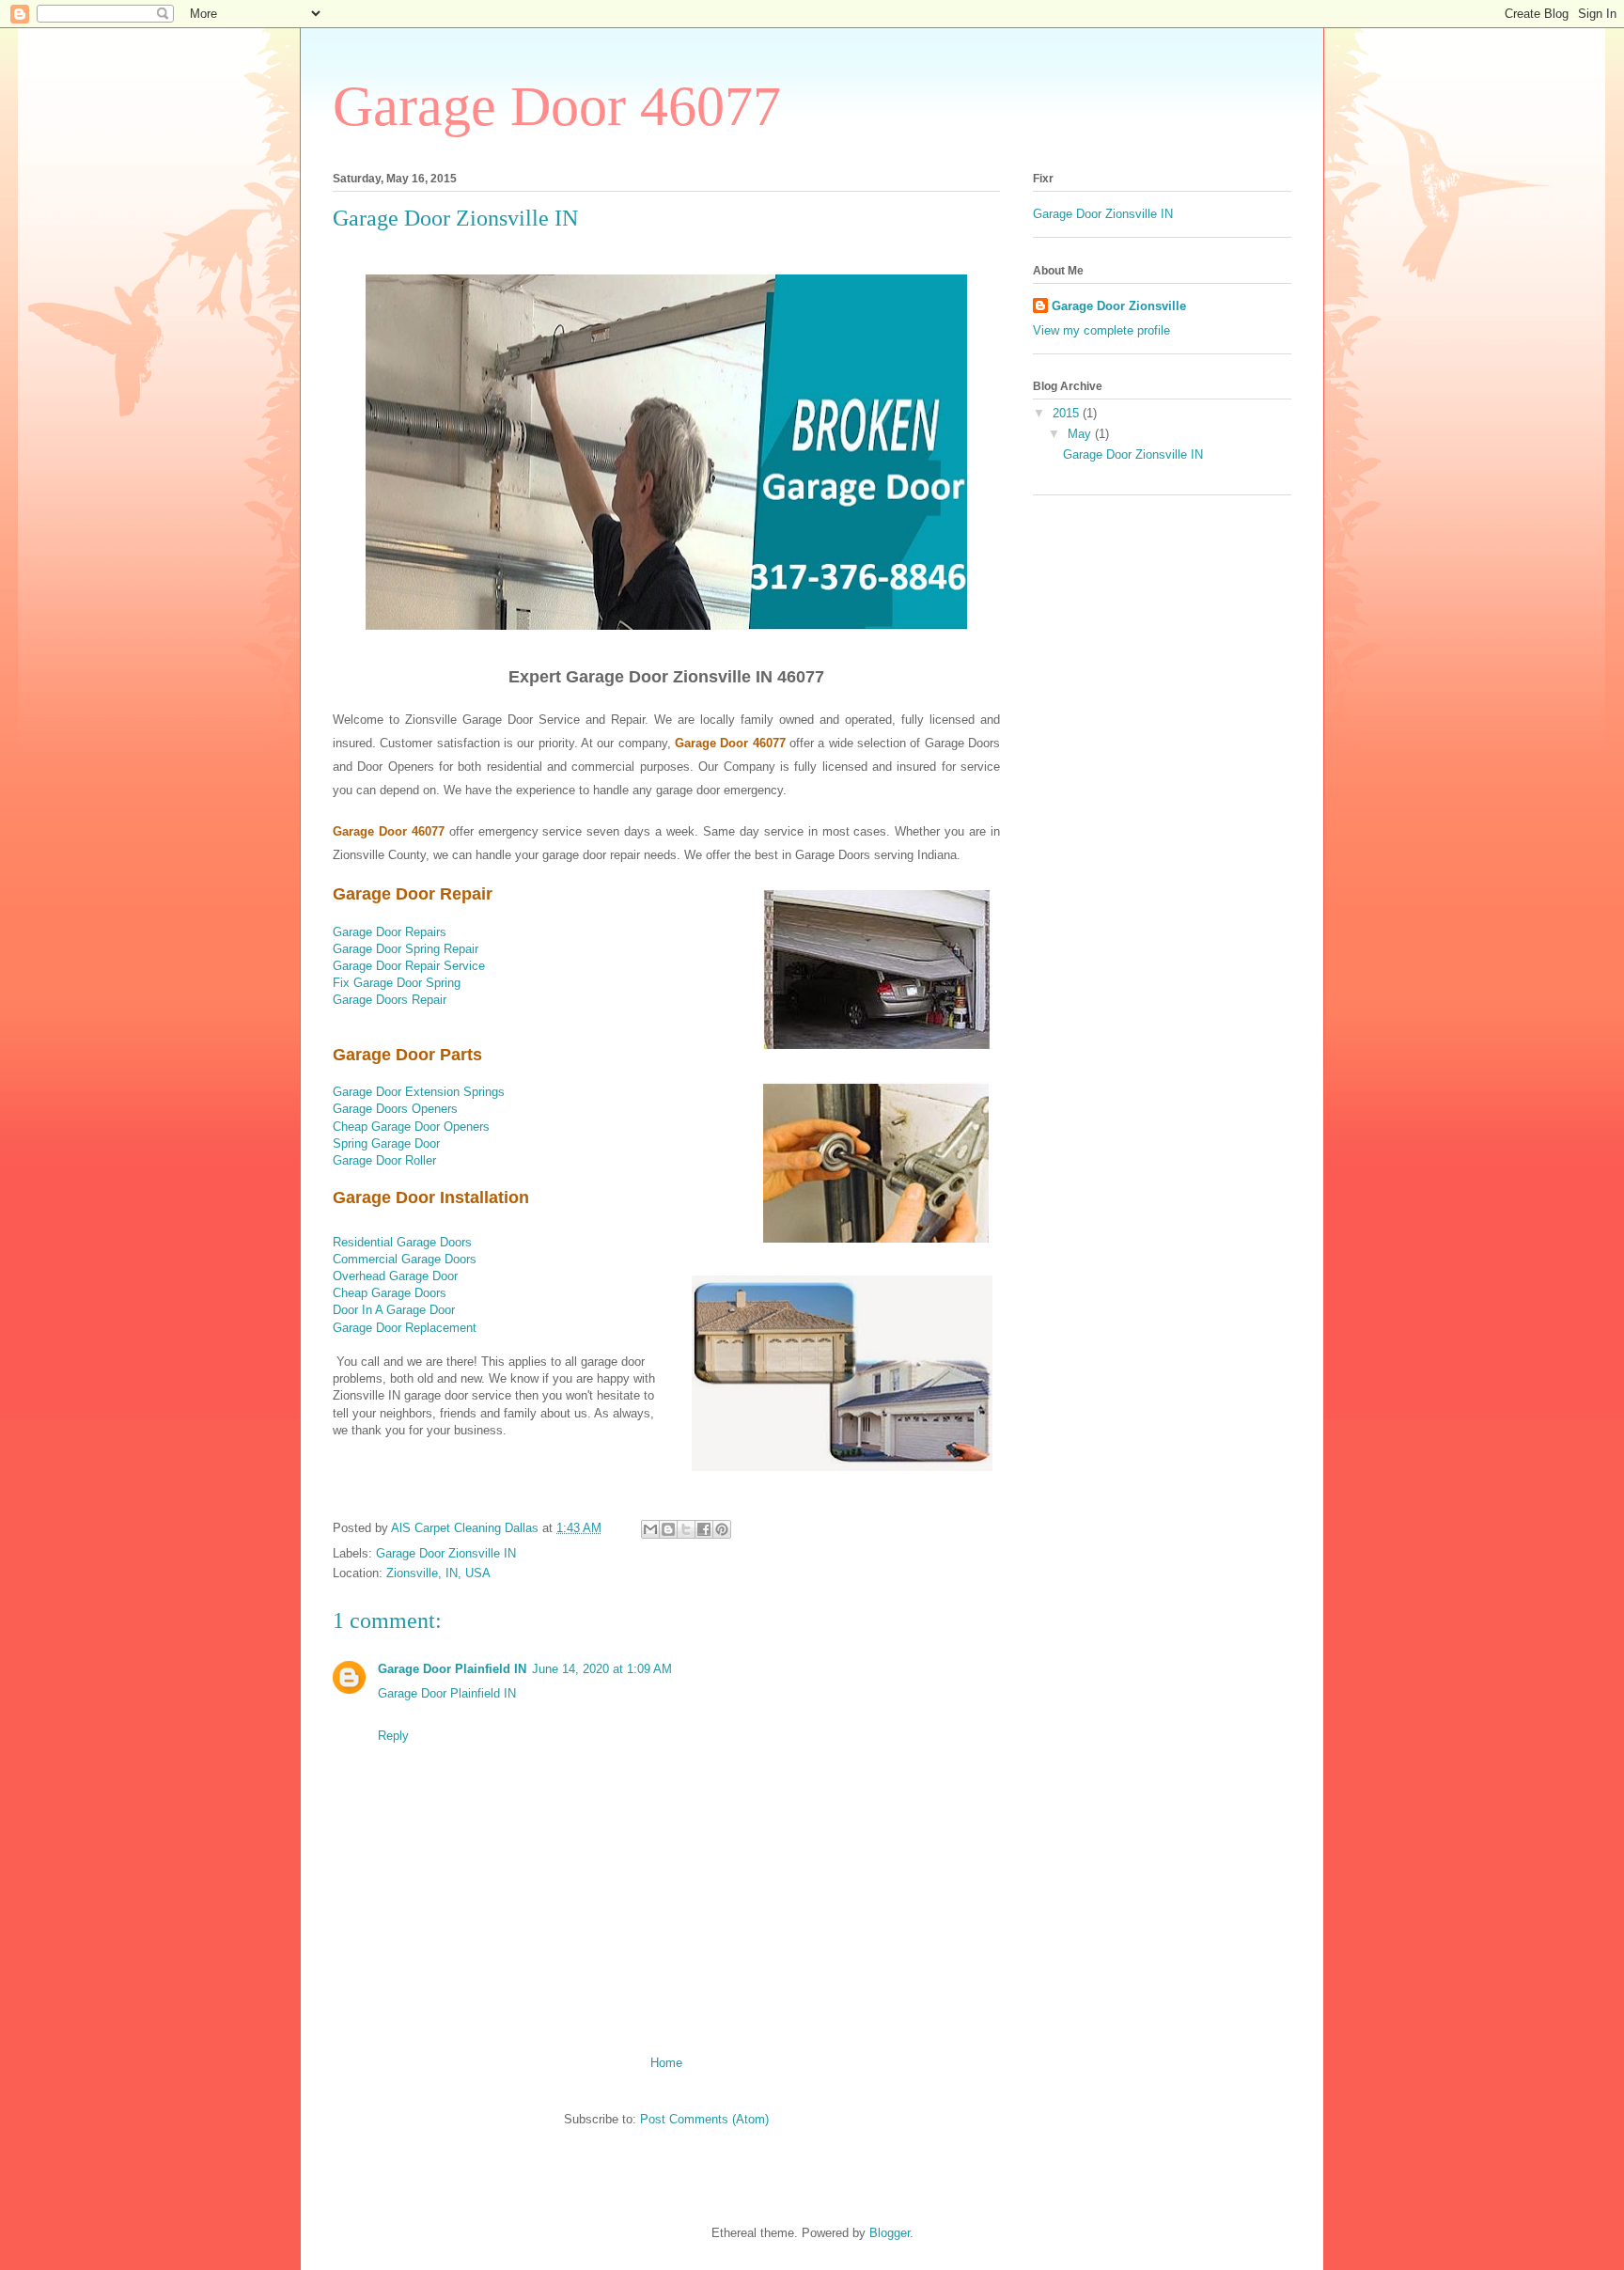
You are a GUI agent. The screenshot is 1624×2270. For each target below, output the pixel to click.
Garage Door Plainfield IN (452, 1669)
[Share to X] (686, 1529)
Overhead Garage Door (395, 1276)
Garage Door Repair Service (409, 966)
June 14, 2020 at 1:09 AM (602, 1669)
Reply (393, 1736)
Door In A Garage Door (394, 1310)
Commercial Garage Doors (405, 1259)
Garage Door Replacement (405, 1328)
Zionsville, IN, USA (438, 1573)
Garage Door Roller (384, 1160)
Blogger (890, 2233)
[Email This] (650, 1529)
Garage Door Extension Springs (419, 1092)
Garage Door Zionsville (1119, 306)
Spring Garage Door (386, 1143)
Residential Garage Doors (402, 1242)
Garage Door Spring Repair (406, 949)
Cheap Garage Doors (390, 1293)
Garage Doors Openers (395, 1109)
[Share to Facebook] (704, 1529)
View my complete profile (1101, 330)
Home (666, 2063)
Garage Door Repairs (390, 932)
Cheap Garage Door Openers (411, 1127)
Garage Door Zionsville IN (446, 1553)
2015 (1068, 413)
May (1081, 434)
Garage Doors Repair (390, 1000)
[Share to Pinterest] (722, 1529)
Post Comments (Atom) (704, 2119)
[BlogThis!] (668, 1529)
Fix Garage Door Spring (397, 983)
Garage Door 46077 (557, 106)
